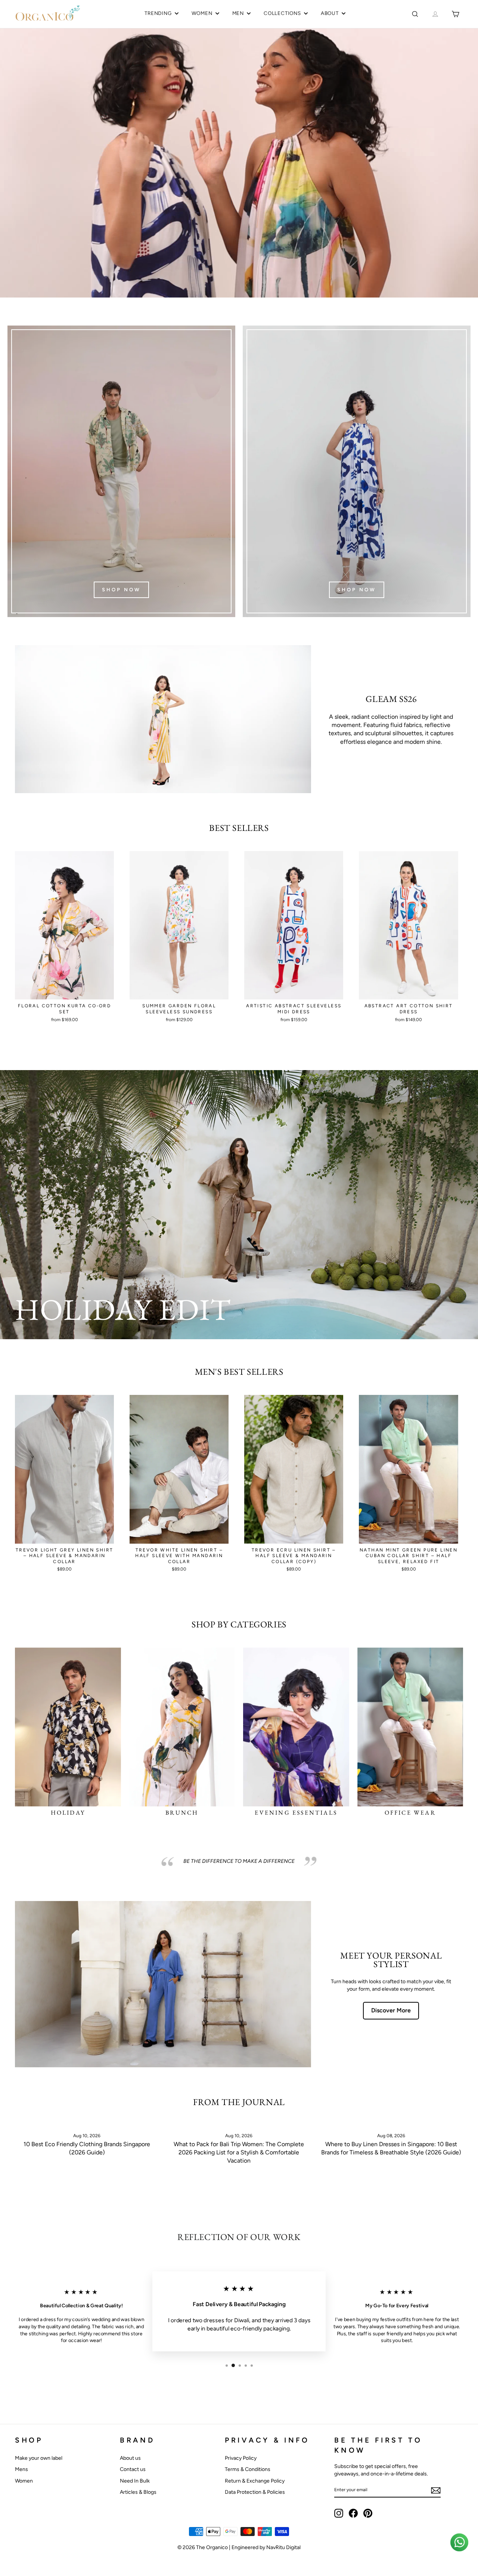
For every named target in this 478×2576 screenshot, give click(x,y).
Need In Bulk (135, 2481)
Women (202, 13)
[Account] (435, 14)
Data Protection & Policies (255, 2492)
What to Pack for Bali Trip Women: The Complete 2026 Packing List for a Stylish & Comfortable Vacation (239, 2153)
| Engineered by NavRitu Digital (265, 2547)
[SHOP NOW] (121, 471)
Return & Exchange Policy (255, 2481)
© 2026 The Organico (203, 2547)
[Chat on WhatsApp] (459, 2542)
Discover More (391, 2010)
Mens (21, 2469)
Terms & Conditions (248, 2469)
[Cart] (455, 14)
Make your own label (39, 2458)
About (330, 13)
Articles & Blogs (138, 2492)
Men (238, 13)
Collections (282, 13)
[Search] (415, 14)
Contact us (133, 2469)
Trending (158, 13)
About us (130, 2458)
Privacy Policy (241, 2458)
